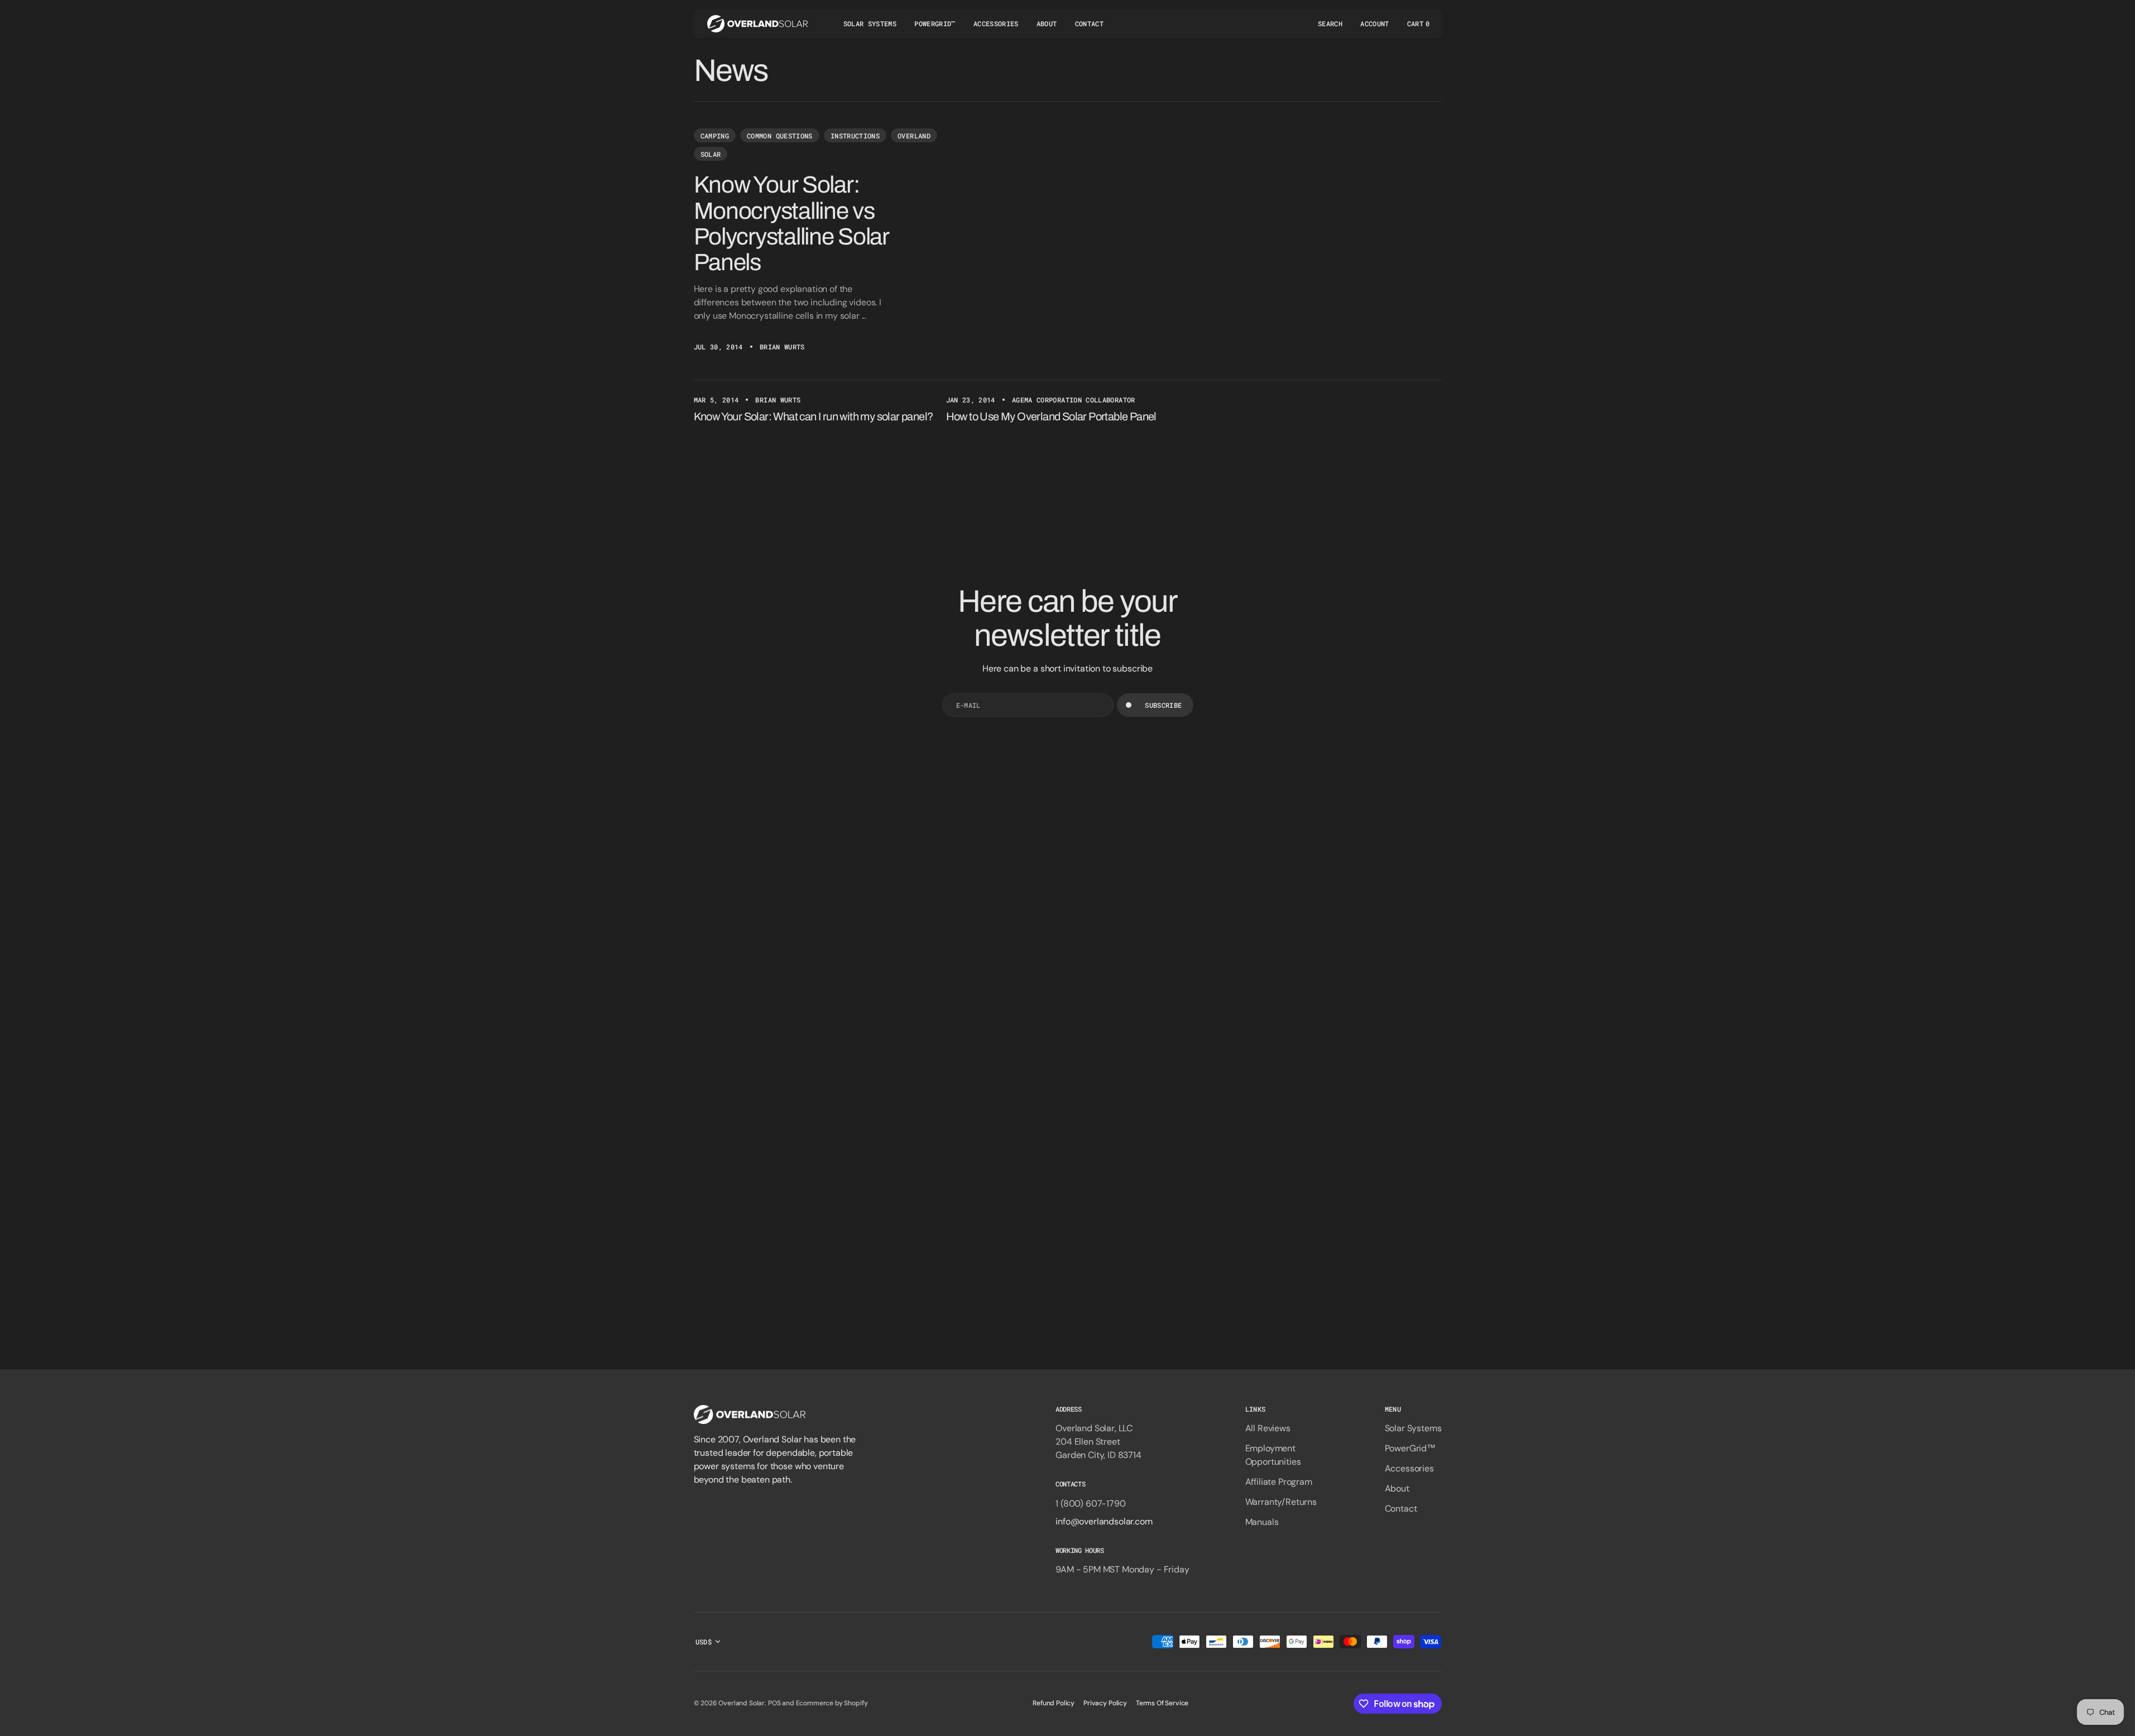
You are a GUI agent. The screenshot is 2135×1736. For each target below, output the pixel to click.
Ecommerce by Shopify (832, 1703)
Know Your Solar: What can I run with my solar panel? (814, 416)
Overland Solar (742, 1703)
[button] (1330, 23)
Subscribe (1163, 705)
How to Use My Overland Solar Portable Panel (1051, 416)
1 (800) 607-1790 (1090, 1504)
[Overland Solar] (757, 23)
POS (774, 1703)
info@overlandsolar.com (1104, 1521)
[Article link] (1068, 240)
